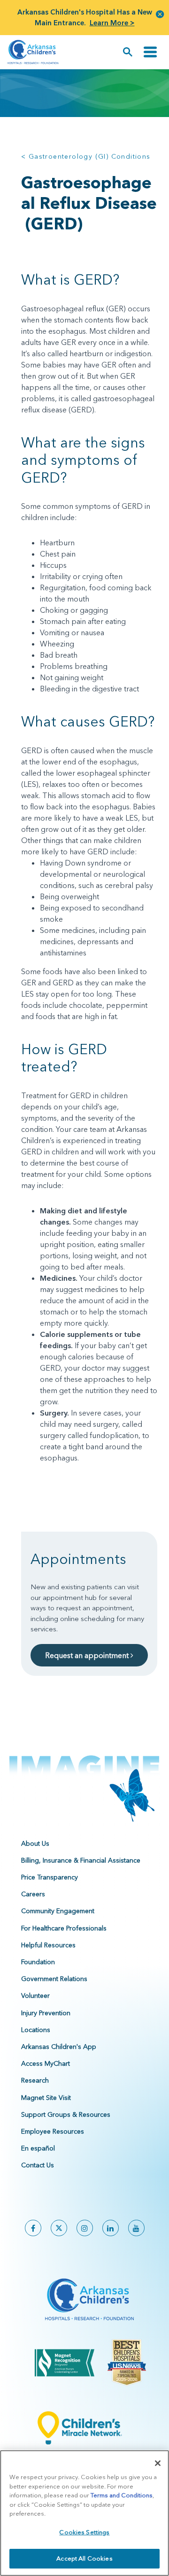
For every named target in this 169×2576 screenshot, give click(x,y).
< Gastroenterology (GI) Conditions (86, 156)
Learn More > (112, 23)
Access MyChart (46, 2063)
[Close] (158, 2463)
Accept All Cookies (84, 2558)
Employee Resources (53, 2131)
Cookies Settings (84, 2532)
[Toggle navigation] (150, 52)
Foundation (38, 1962)
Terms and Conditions (122, 2495)
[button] (160, 14)
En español (38, 2148)
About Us (35, 1843)
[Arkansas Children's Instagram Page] (85, 2228)
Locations (36, 2030)
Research (35, 2080)
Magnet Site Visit (46, 2098)
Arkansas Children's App (59, 2047)
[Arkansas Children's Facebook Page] (33, 2228)
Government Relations (54, 1979)
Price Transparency (50, 1877)
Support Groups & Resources (66, 2114)
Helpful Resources (48, 1945)
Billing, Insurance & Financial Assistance (81, 1860)
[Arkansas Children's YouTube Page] (136, 2228)
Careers (33, 1894)
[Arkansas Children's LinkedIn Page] (111, 2228)
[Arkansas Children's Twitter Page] (59, 2228)
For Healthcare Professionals (64, 1928)
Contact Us (38, 2165)
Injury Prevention (46, 2013)
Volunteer (35, 1996)
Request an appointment (88, 1655)
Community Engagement (58, 1911)
